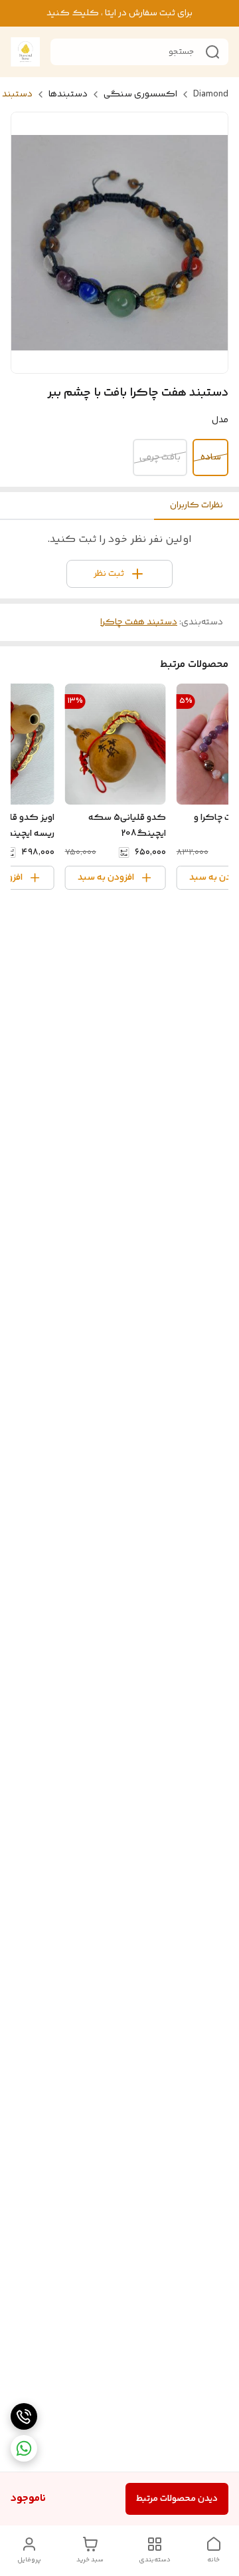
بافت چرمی (160, 457)
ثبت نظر (109, 574)
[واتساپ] (24, 2448)
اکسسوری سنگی (140, 94)
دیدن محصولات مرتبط (177, 2499)
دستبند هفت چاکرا (139, 622)
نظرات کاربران (197, 505)
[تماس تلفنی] (24, 2416)
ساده (211, 457)
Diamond (211, 94)
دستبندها (68, 94)
